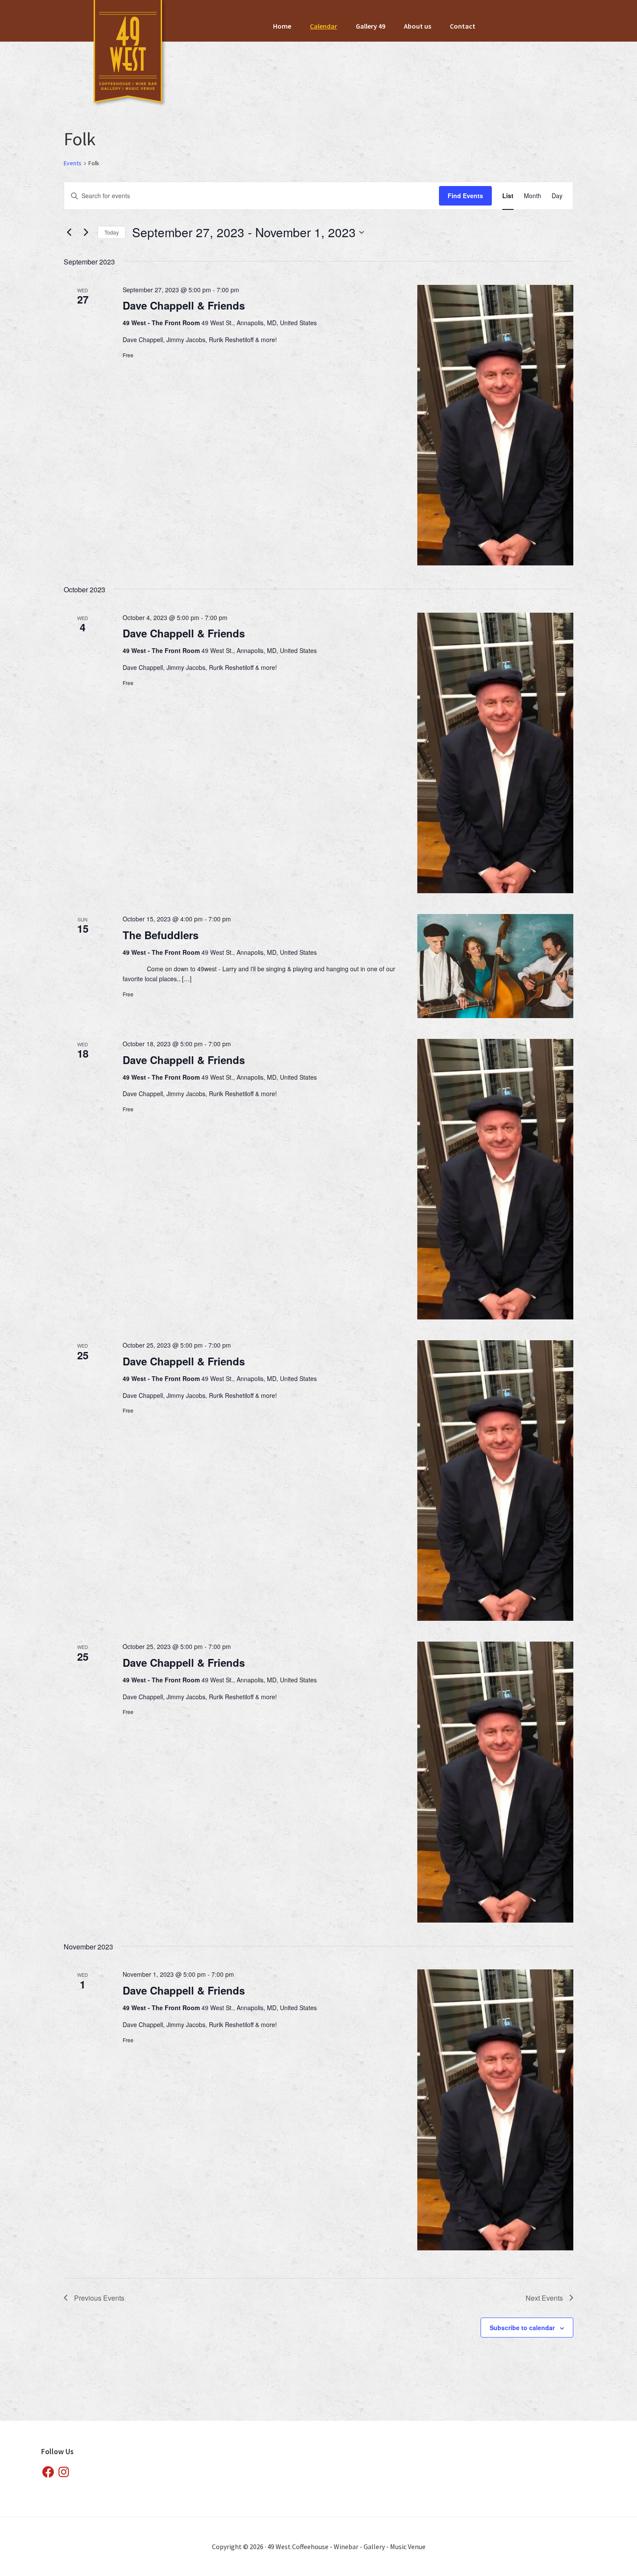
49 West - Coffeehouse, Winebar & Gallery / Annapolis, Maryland (128, 54)
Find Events (465, 196)
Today (112, 232)
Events (73, 163)
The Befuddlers (161, 935)
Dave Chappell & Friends (184, 305)
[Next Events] (86, 232)
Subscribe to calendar (522, 2328)
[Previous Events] (69, 232)
